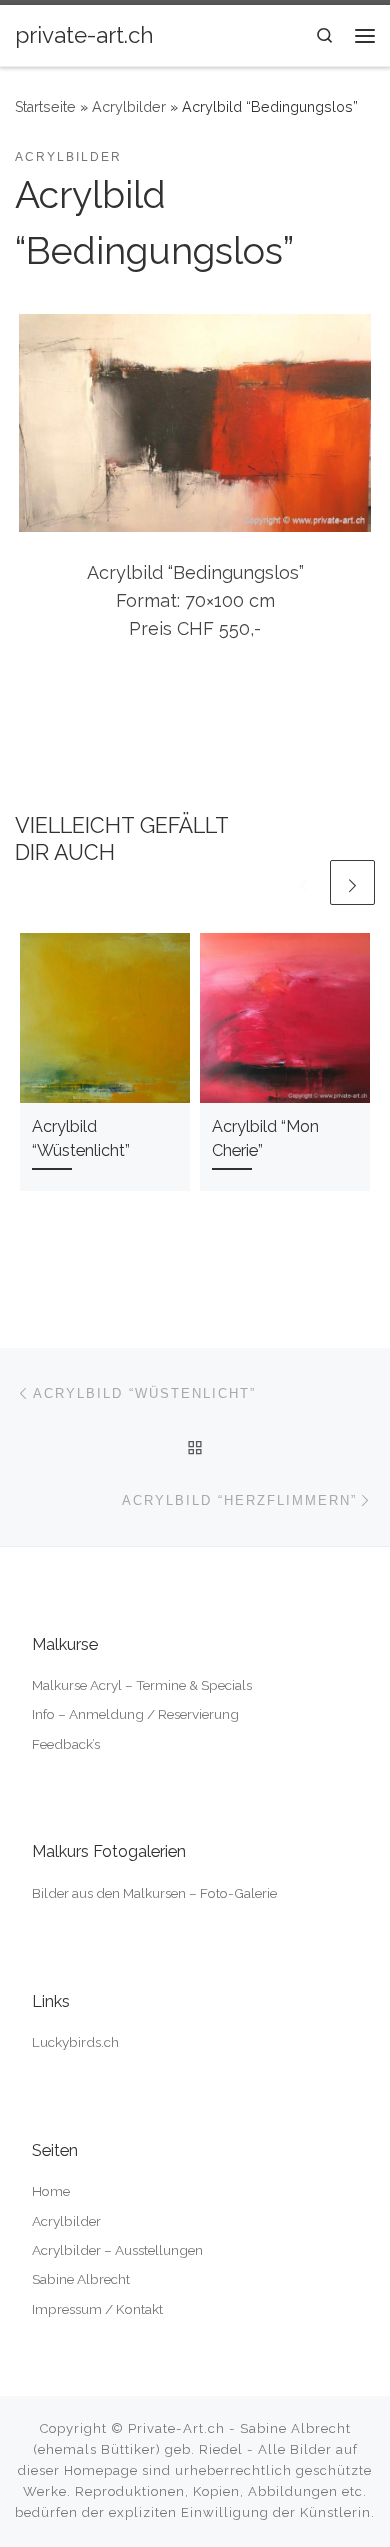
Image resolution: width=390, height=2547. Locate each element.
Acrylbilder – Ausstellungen (117, 2250)
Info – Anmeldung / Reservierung (135, 1714)
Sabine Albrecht (81, 2279)
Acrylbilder (129, 107)
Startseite (45, 107)
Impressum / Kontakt (97, 2309)
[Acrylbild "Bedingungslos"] (195, 423)
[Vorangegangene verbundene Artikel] (303, 882)
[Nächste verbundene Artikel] (352, 882)
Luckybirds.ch (75, 2042)
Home (51, 2191)
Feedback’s (66, 1744)
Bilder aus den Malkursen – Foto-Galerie (154, 1893)
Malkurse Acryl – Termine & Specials (142, 1685)
